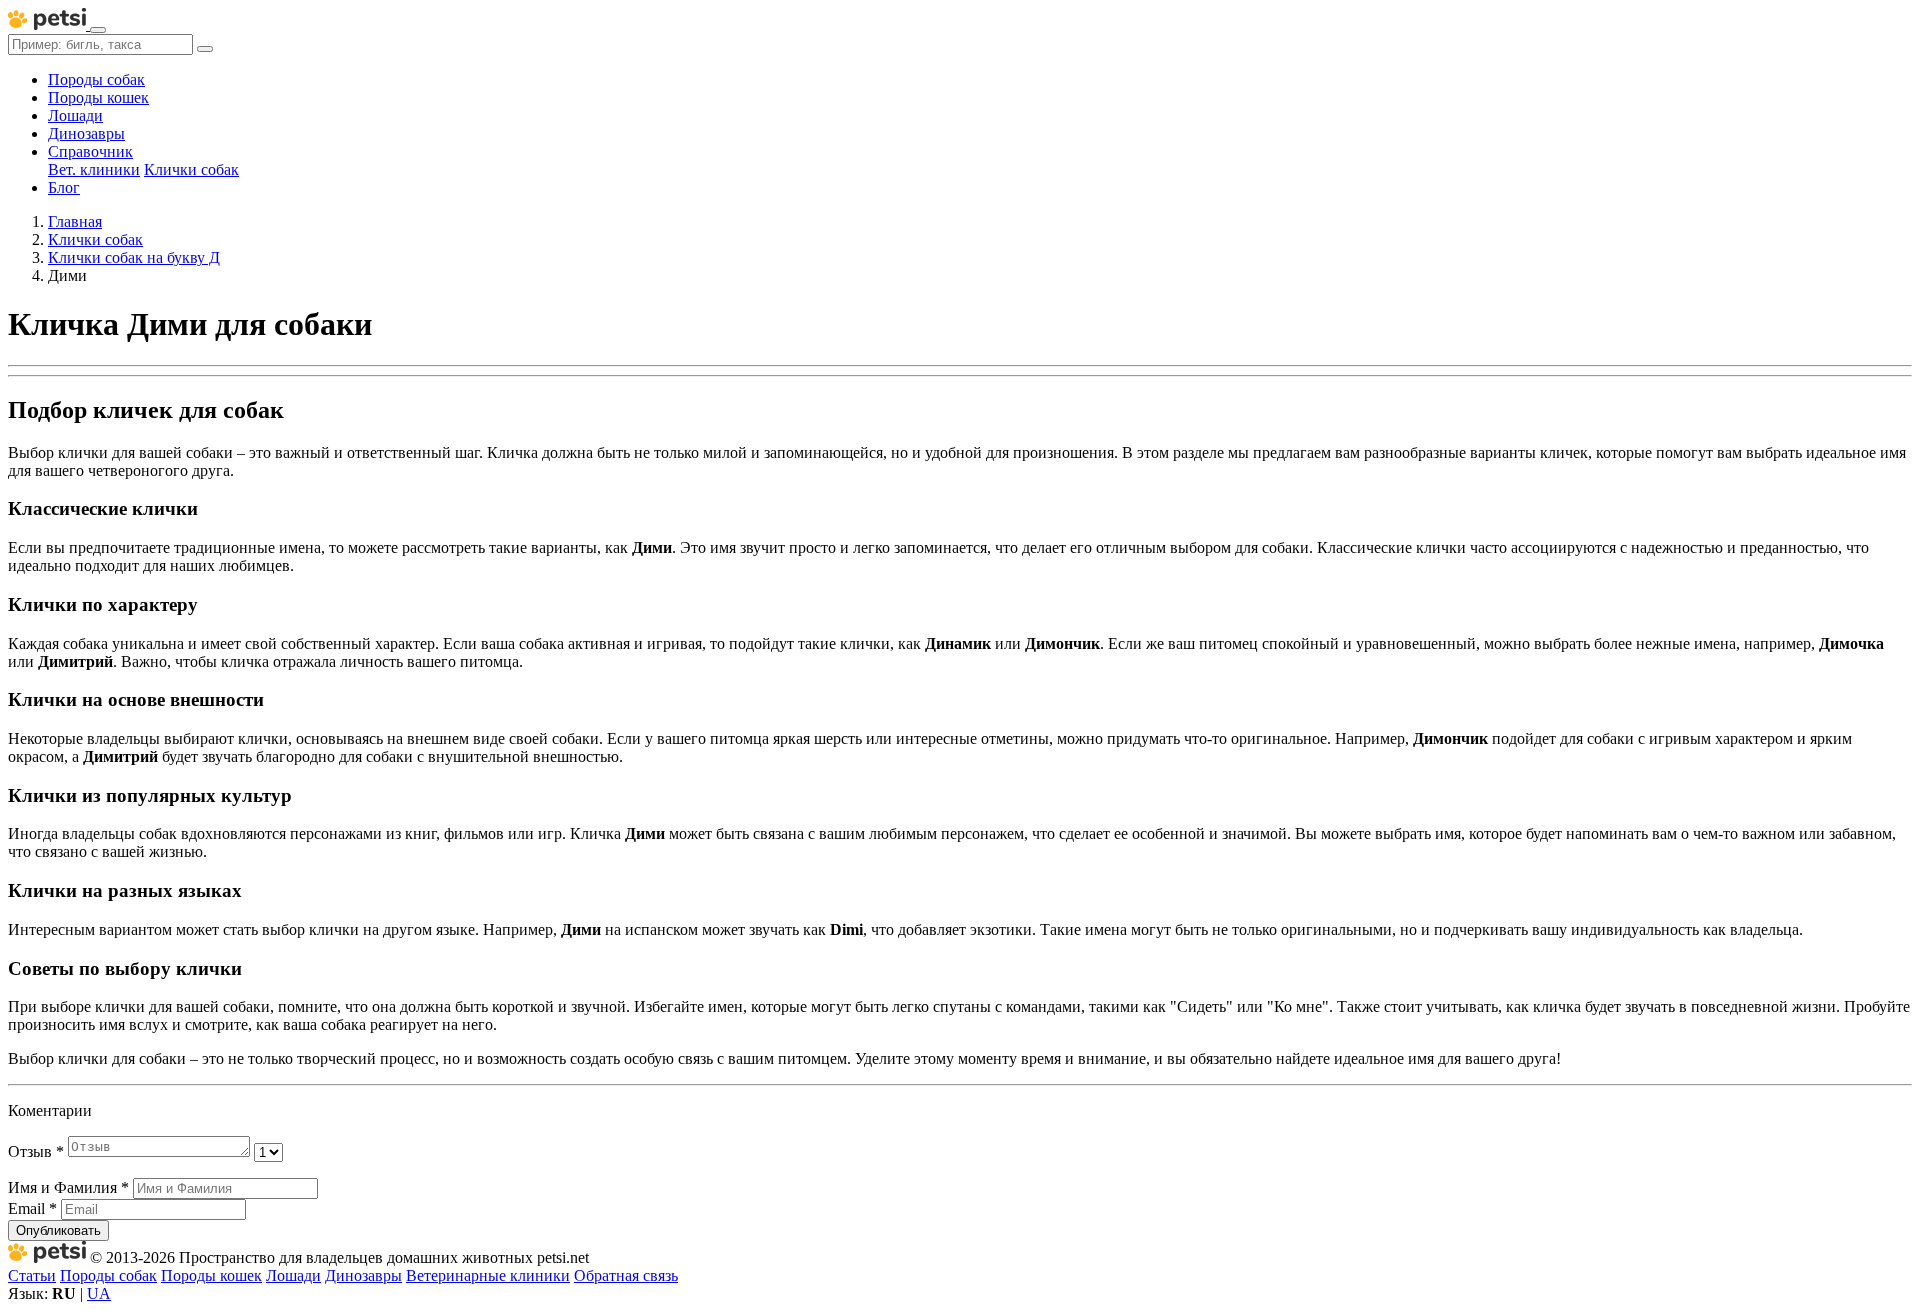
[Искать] (205, 49)
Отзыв (36, 1151)
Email (32, 1208)
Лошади (75, 115)
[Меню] (98, 30)
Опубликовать (58, 1230)
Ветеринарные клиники (488, 1275)
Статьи (32, 1275)
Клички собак (191, 169)
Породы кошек (98, 97)
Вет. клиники (94, 169)
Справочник (90, 151)
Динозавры (86, 133)
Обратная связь (626, 1275)
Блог (64, 187)
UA (99, 1293)
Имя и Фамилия (68, 1187)
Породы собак (96, 79)
